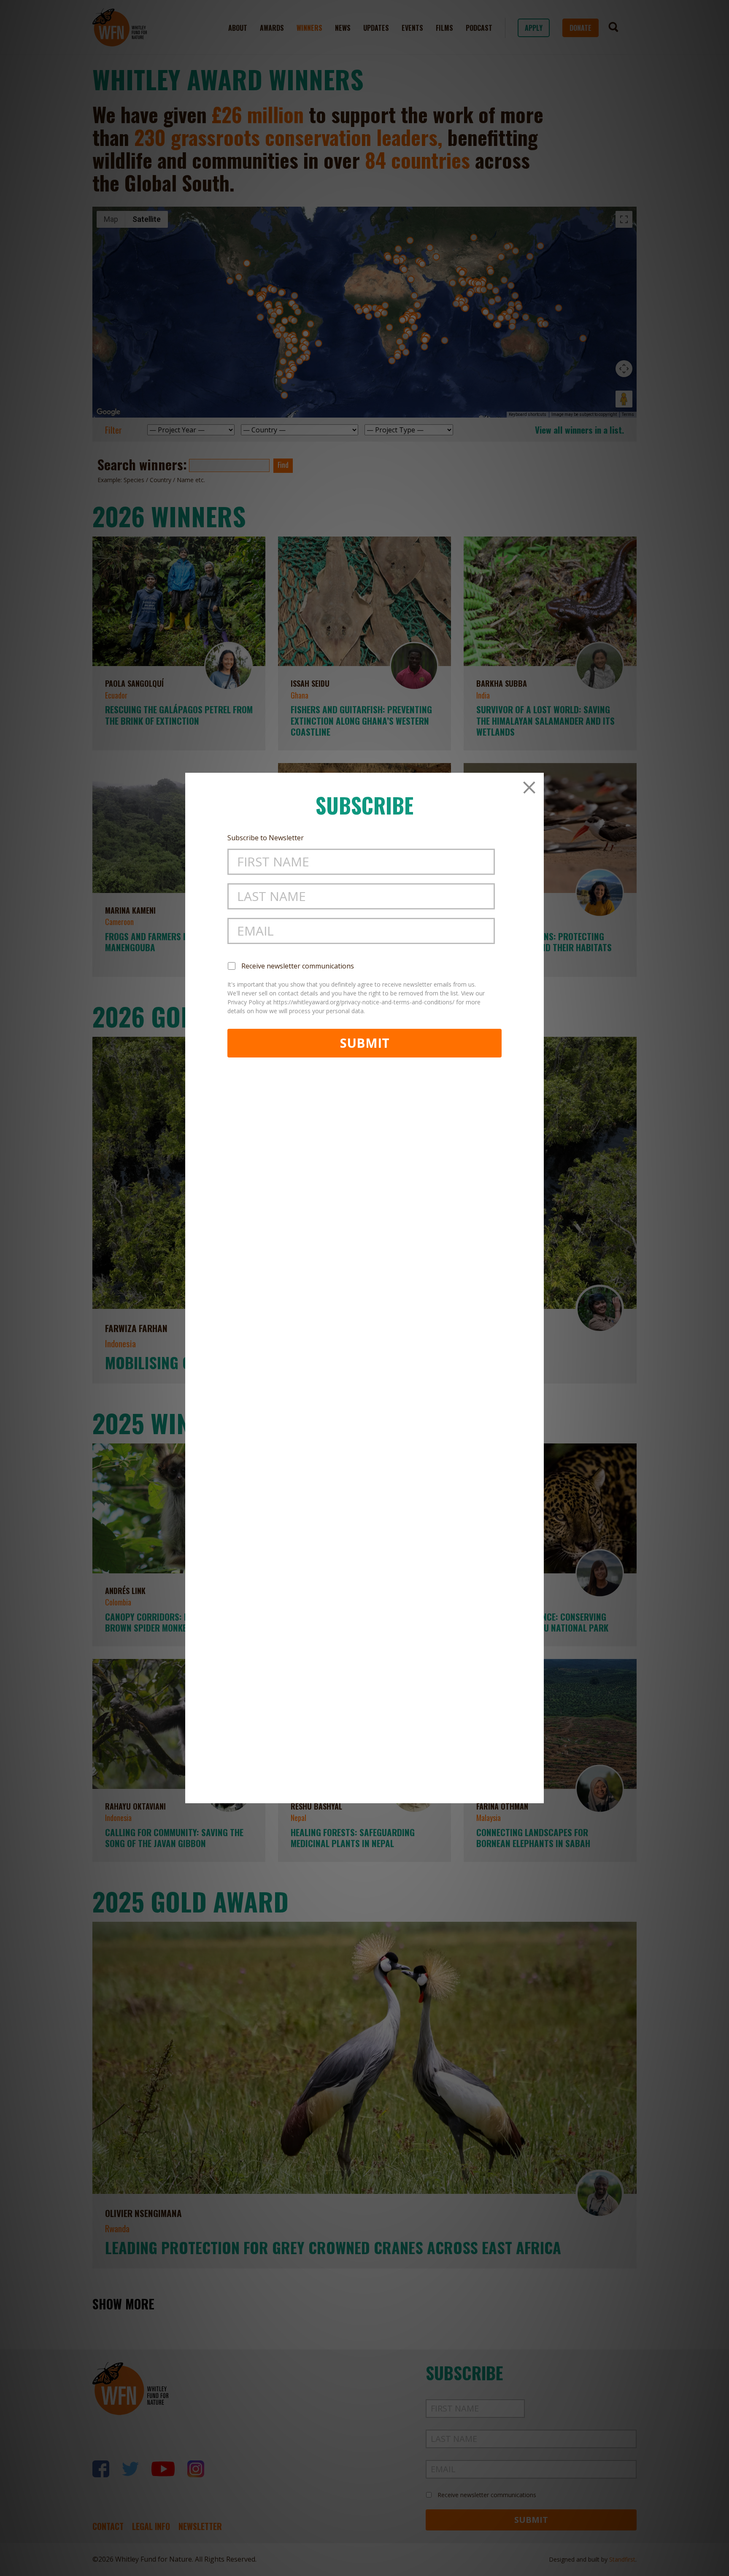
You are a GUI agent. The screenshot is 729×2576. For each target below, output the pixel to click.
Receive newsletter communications (298, 966)
